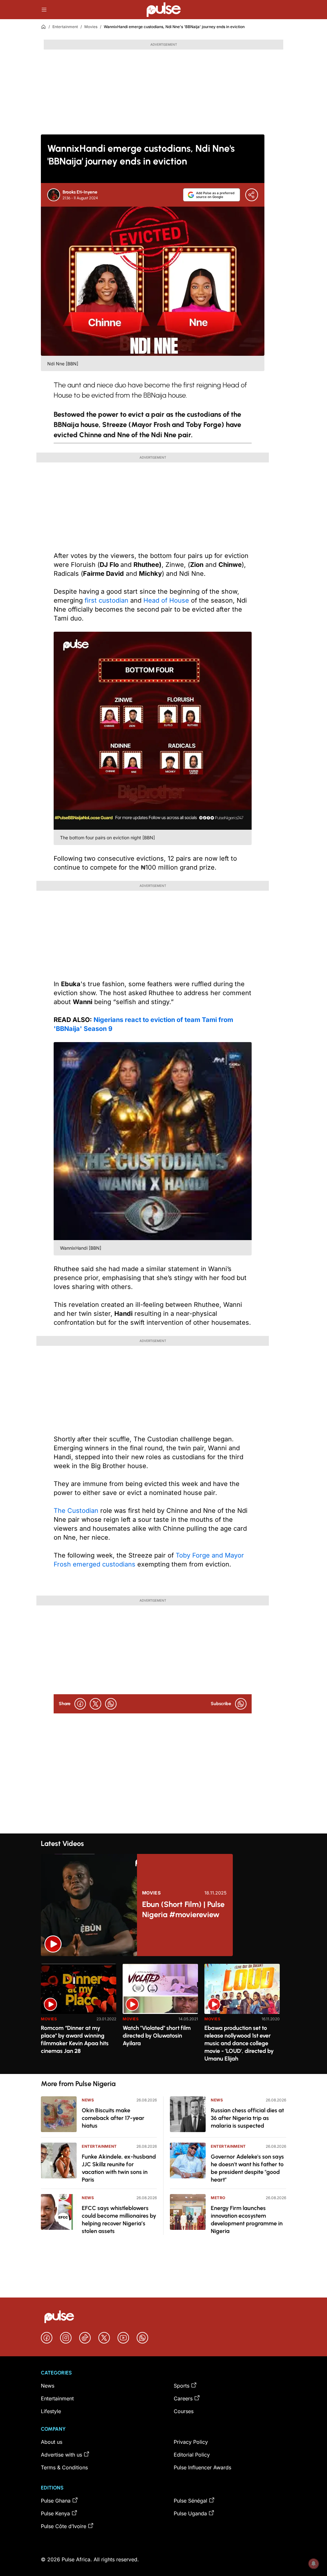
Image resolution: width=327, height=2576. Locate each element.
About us (52, 2442)
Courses (184, 2411)
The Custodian (76, 1511)
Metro (218, 2198)
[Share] (252, 195)
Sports (182, 2386)
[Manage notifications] (314, 2564)
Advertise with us (61, 2455)
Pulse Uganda (190, 2513)
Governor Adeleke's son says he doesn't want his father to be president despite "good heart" (247, 2168)
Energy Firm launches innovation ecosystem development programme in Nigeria (247, 2220)
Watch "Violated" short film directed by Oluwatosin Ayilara (157, 2036)
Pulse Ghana (56, 2501)
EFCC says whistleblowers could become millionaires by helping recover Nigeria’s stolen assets (119, 2220)
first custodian (106, 600)
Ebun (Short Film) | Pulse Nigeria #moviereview (183, 1909)
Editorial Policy (192, 2455)
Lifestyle (51, 2411)
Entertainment (65, 27)
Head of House (166, 600)
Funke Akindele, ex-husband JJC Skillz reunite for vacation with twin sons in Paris (119, 2168)
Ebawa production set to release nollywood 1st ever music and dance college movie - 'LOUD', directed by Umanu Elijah (239, 2043)
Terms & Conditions (64, 2467)
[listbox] (163, 2015)
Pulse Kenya (55, 2513)
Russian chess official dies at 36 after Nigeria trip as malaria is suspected (247, 2118)
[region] (163, 2015)
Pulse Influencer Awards (202, 2467)
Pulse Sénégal (190, 2501)
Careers (183, 2398)
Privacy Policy (191, 2442)
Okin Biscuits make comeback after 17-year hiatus (113, 2118)
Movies (91, 27)
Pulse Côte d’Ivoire (64, 2526)
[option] (79, 2016)
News (88, 2100)
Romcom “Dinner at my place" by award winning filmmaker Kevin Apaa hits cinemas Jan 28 (75, 2039)
